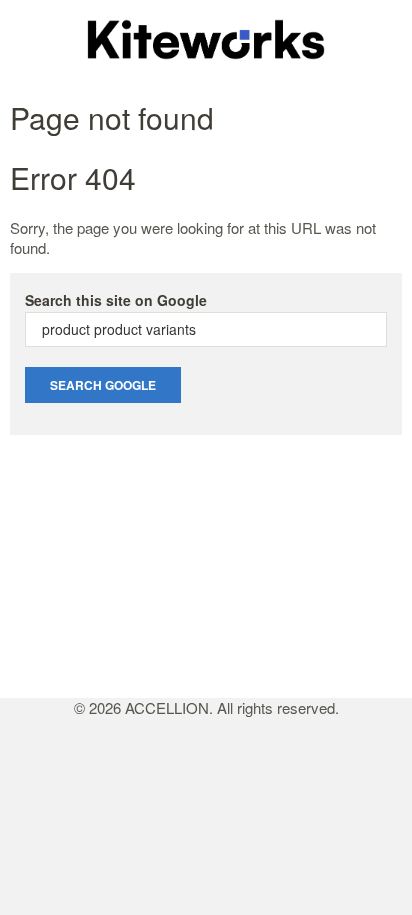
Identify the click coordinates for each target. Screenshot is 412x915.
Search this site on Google (116, 300)
